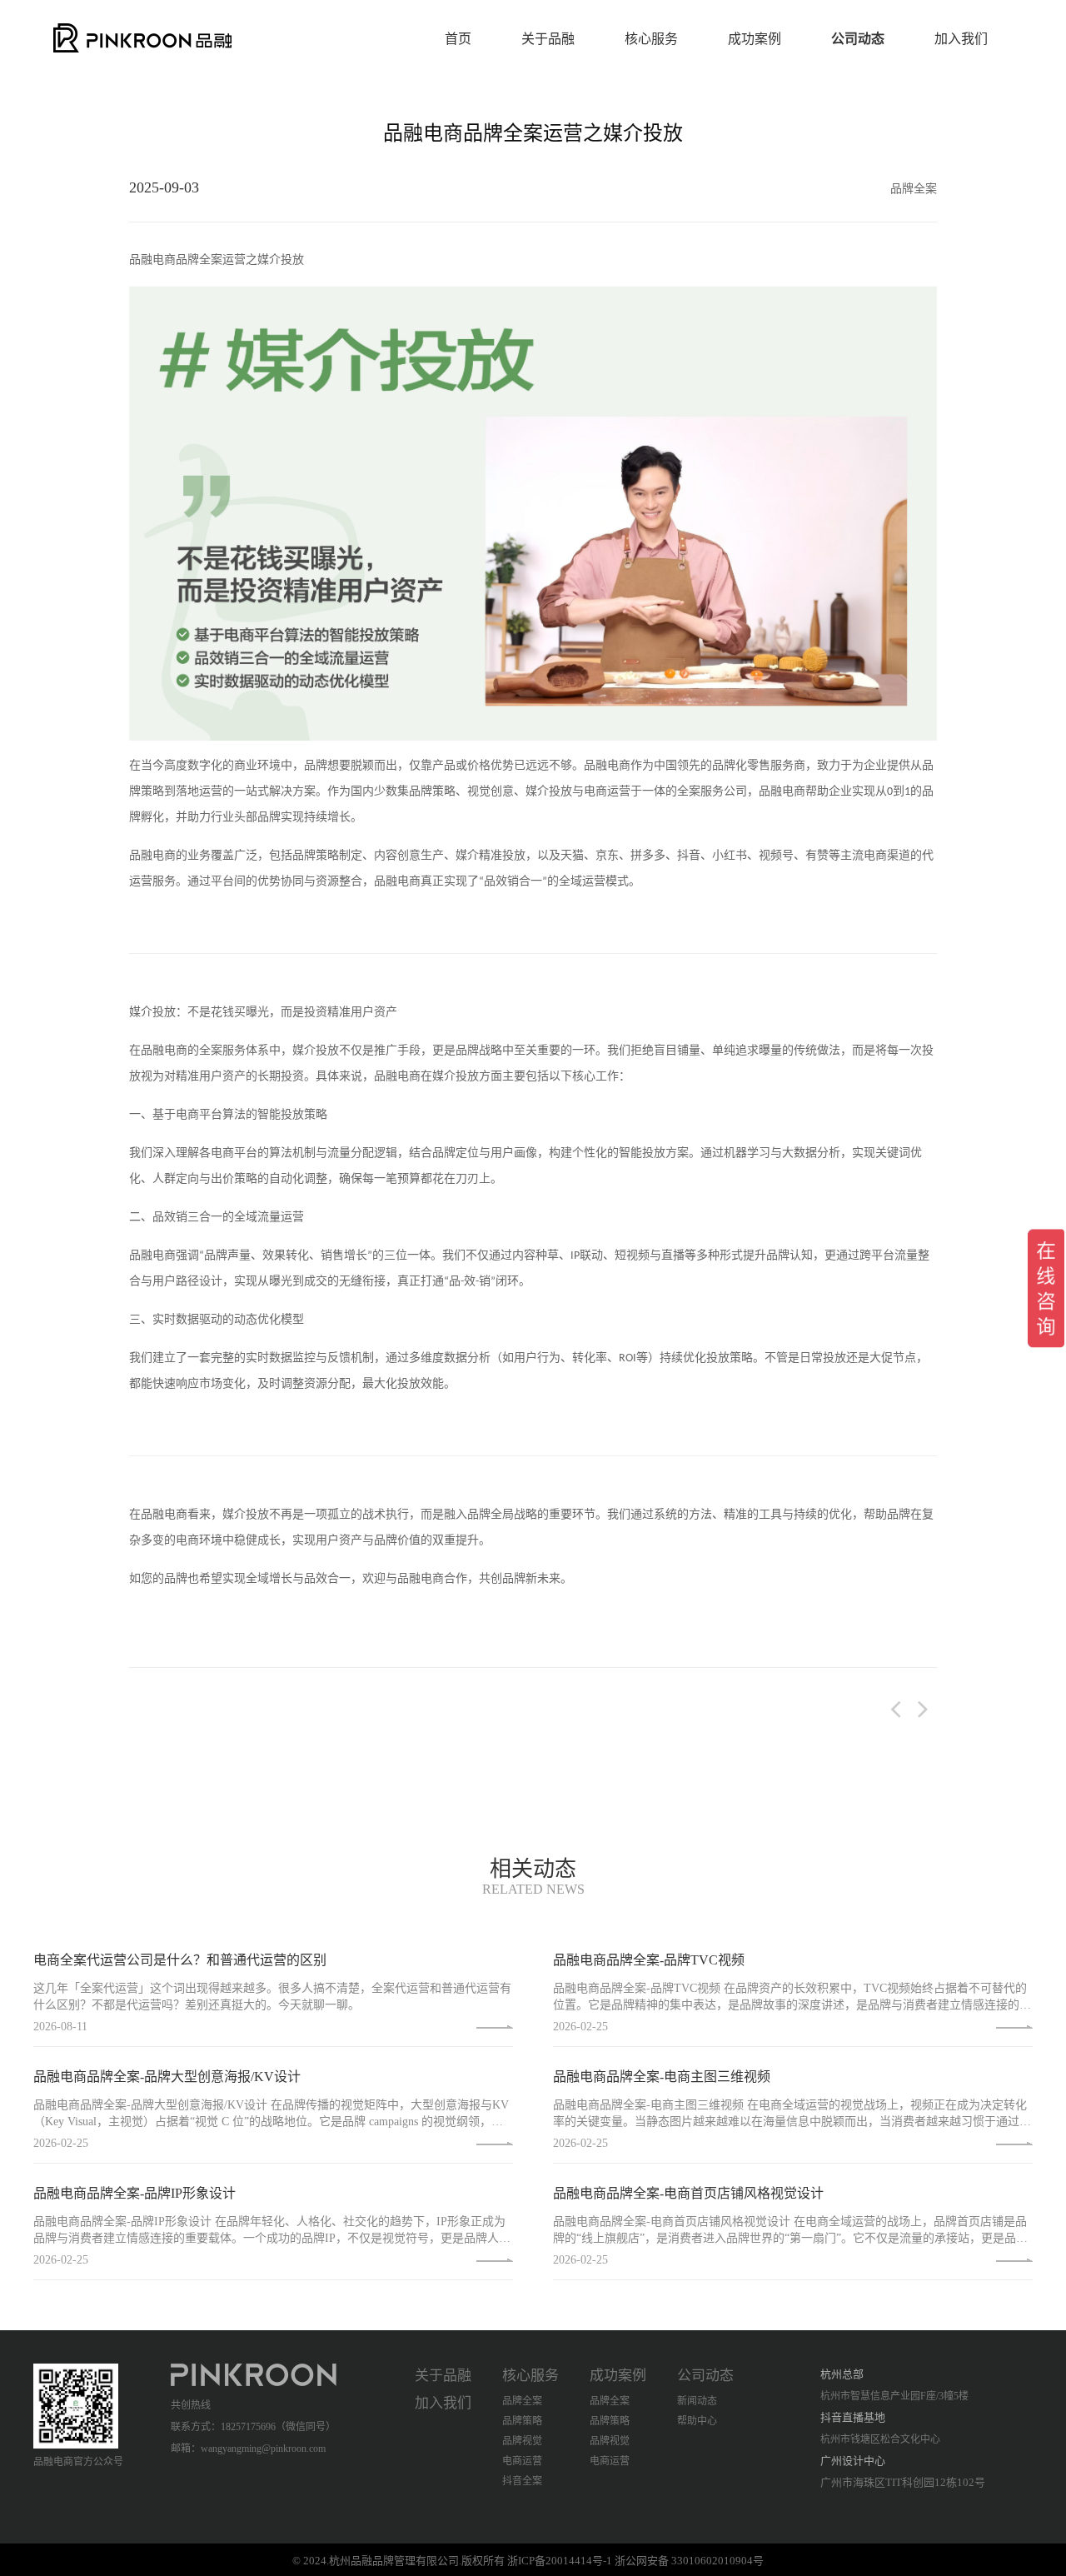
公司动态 (858, 39)
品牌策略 (522, 2421)
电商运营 (522, 2461)
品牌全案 (522, 2401)
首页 (458, 39)
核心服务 (651, 39)
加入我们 (961, 39)
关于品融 (548, 39)
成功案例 (755, 39)
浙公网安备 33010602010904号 (689, 2561)
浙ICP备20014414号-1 (560, 2561)
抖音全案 (522, 2481)
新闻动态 (697, 2401)
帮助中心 (697, 2421)
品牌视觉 (522, 2441)
